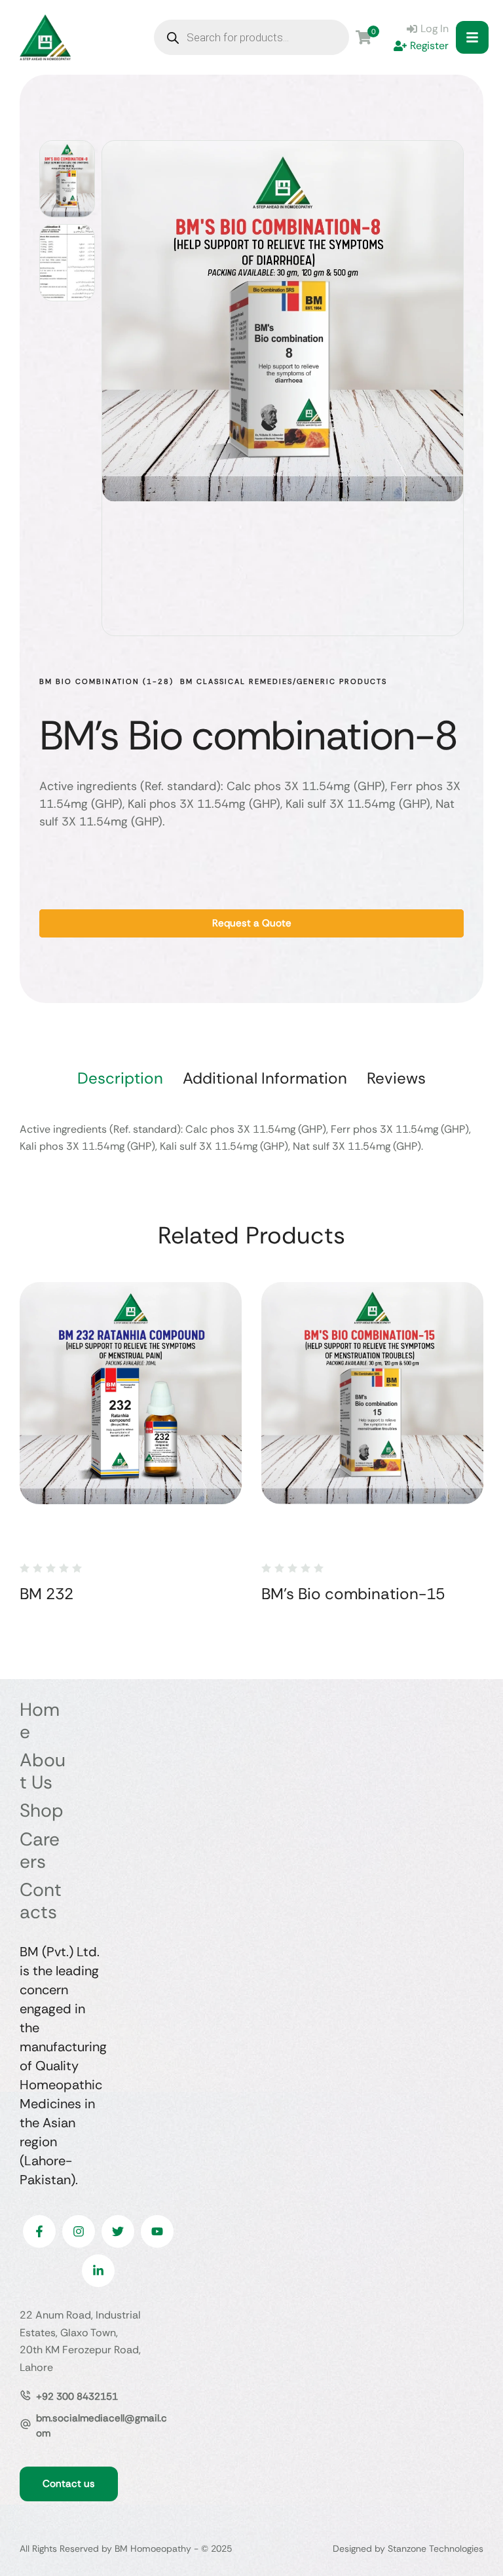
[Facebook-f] (39, 2231)
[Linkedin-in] (98, 2271)
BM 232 (47, 1594)
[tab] (120, 1078)
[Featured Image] (131, 1393)
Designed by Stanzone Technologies (408, 2548)
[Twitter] (118, 2231)
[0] (363, 37)
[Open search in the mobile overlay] (251, 37)
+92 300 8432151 (77, 2396)
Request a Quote (252, 923)
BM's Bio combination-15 (353, 1594)
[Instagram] (79, 2231)
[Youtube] (157, 2231)
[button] (472, 37)
